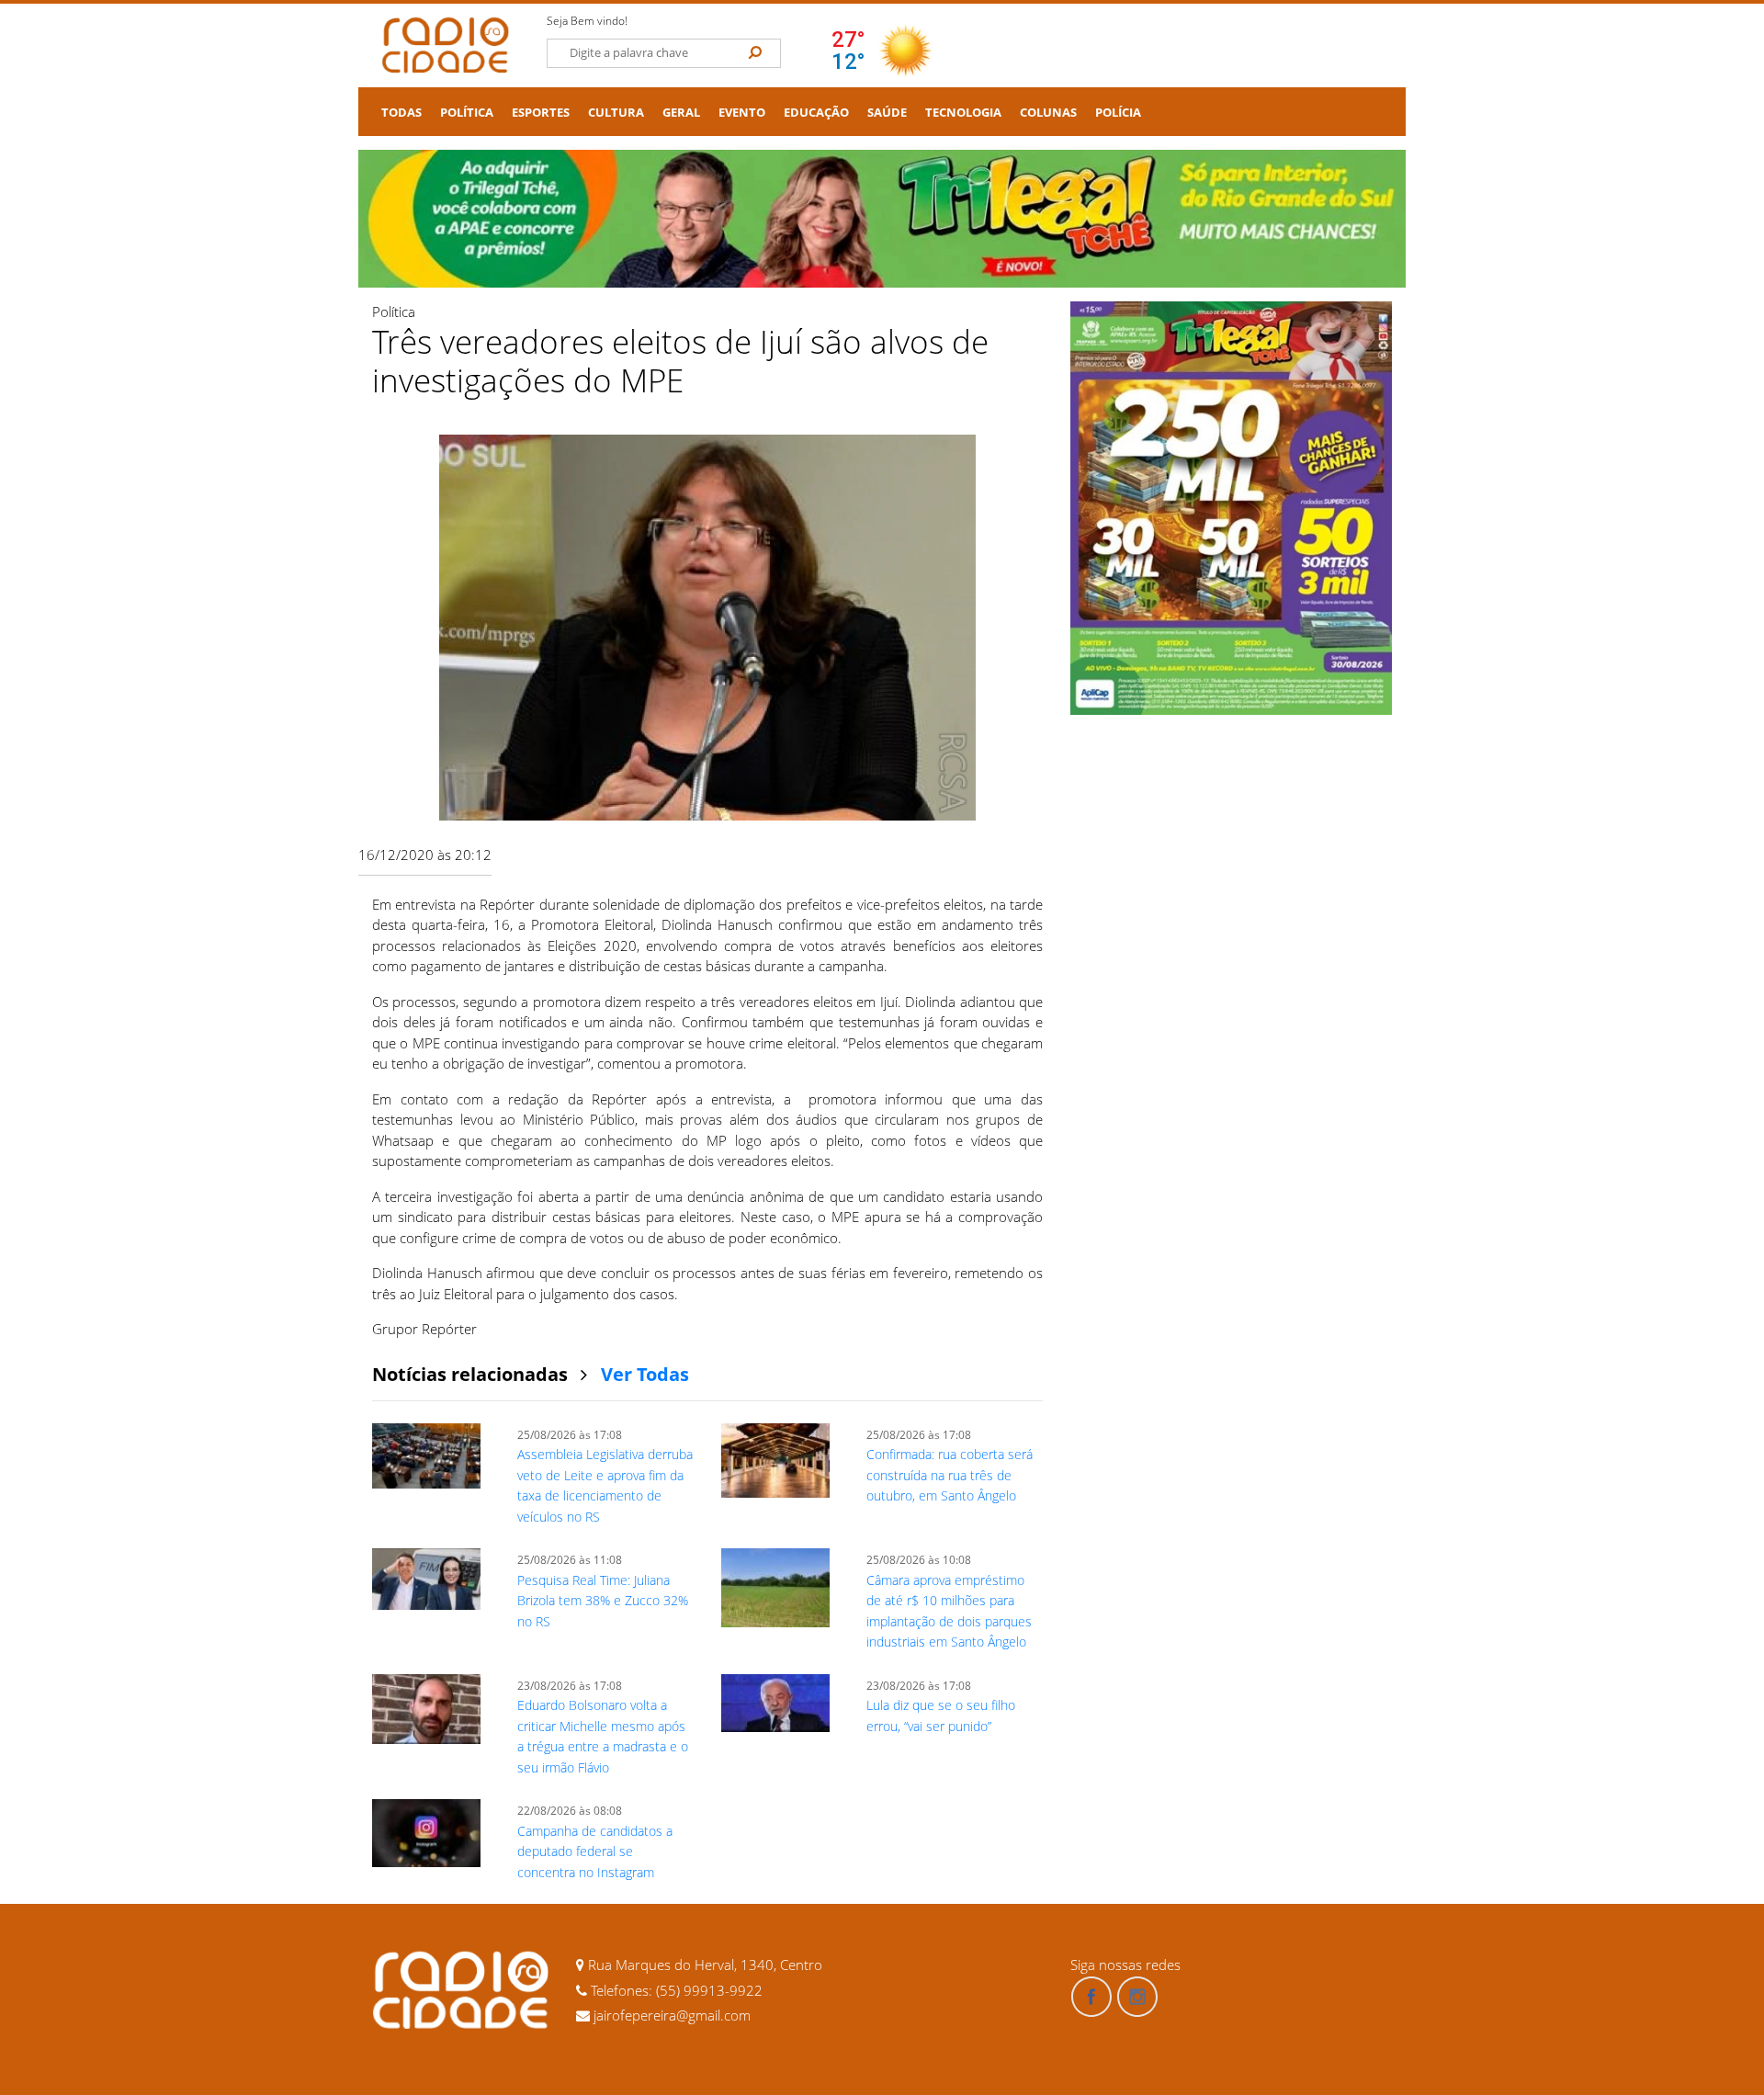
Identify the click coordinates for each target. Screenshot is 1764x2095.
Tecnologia (963, 113)
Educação (816, 113)
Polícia (1118, 113)
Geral (681, 113)
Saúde (887, 113)
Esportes (541, 113)
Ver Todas (645, 1374)
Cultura (616, 113)
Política (467, 113)
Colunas (1048, 113)
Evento (742, 113)
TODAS (401, 113)
